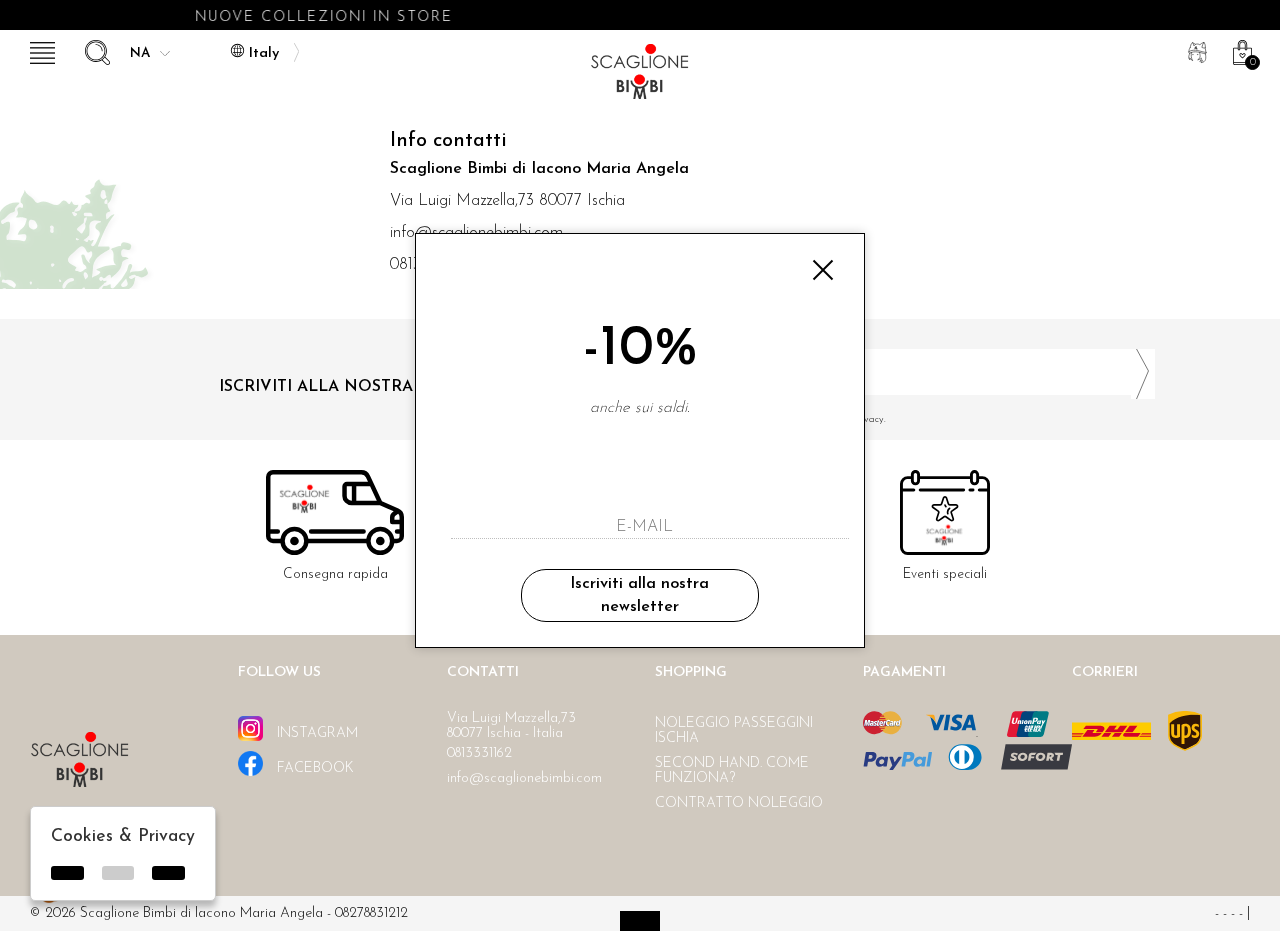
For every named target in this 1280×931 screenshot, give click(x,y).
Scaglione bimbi (640, 77)
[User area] (1195, 50)
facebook (313, 768)
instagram (315, 733)
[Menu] (40, 50)
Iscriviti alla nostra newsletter (639, 595)
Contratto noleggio (739, 803)
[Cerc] (95, 50)
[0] (1240, 50)
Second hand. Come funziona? (732, 771)
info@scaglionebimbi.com (524, 778)
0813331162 (479, 753)
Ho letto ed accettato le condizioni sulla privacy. (780, 419)
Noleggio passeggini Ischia (734, 731)
